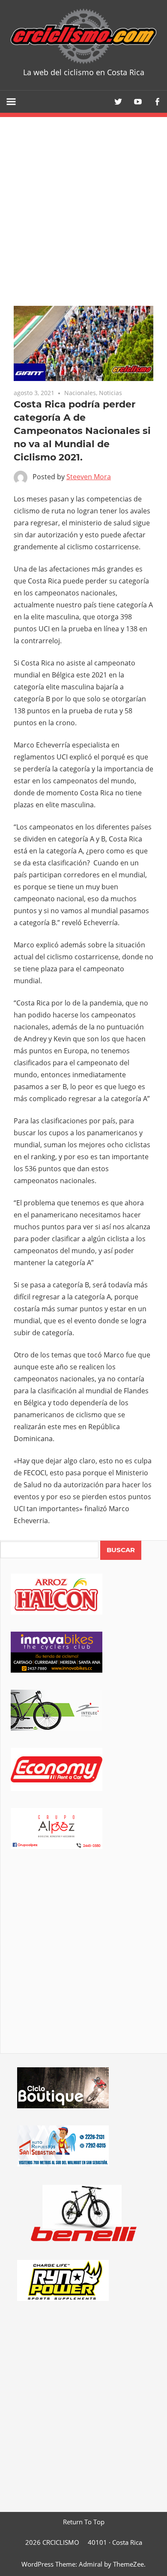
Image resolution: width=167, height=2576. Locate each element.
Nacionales (80, 393)
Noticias (110, 393)
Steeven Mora (89, 477)
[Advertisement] (83, 1963)
